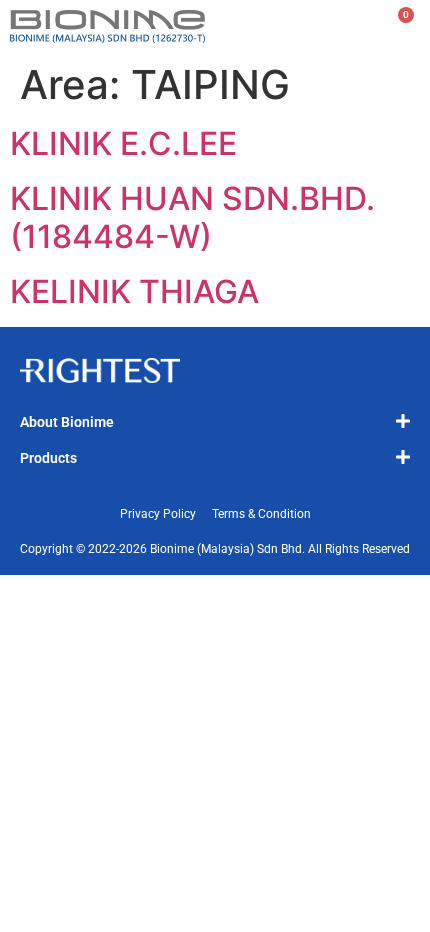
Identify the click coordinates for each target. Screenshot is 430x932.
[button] (215, 421)
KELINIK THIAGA (134, 291)
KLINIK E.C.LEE (123, 143)
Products (48, 458)
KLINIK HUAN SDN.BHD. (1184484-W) (192, 217)
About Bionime (67, 422)
